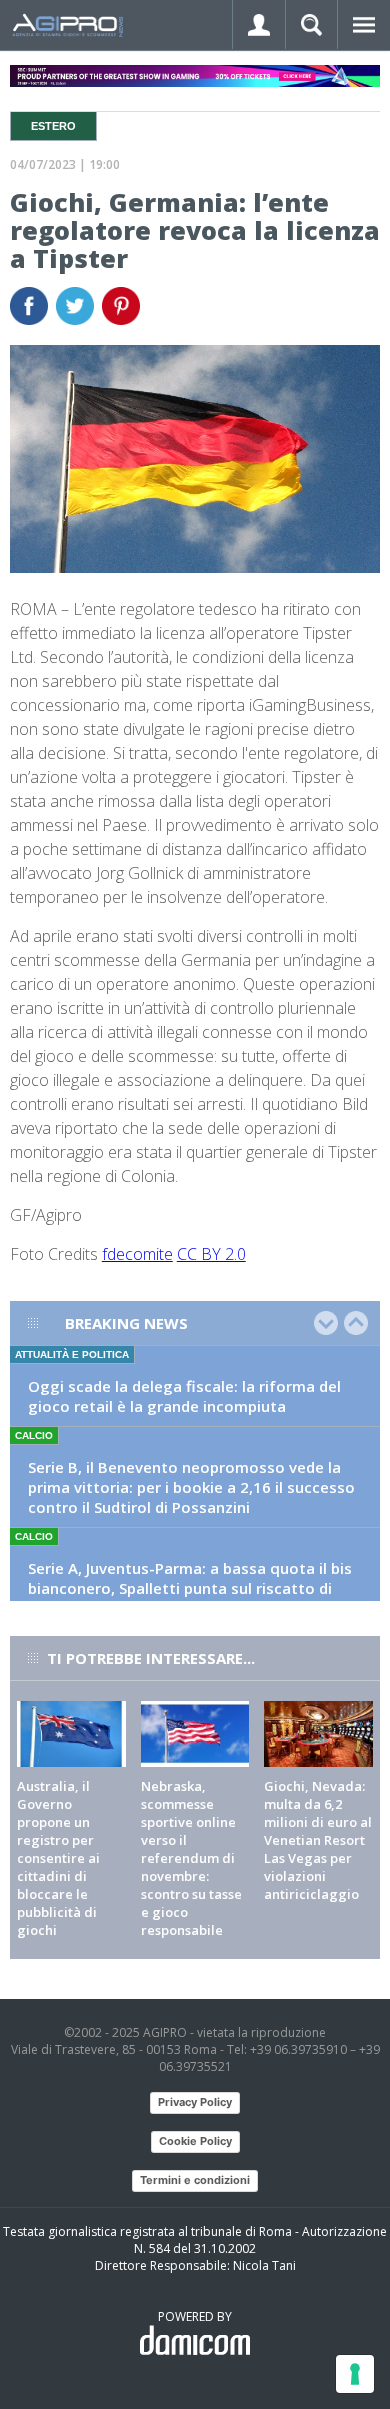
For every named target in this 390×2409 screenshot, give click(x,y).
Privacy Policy (195, 2102)
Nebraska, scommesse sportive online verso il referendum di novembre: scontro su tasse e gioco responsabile (191, 1858)
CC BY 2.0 (211, 1254)
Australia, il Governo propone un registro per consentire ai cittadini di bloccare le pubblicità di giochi (58, 1858)
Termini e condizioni (195, 2180)
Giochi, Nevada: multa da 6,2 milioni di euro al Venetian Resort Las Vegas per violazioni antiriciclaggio (318, 1840)
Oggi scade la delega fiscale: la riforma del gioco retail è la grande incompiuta (184, 1396)
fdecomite (137, 1254)
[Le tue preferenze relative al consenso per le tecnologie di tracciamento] (355, 2374)
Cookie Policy (195, 2141)
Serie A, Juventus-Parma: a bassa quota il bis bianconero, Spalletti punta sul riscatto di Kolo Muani (190, 1588)
